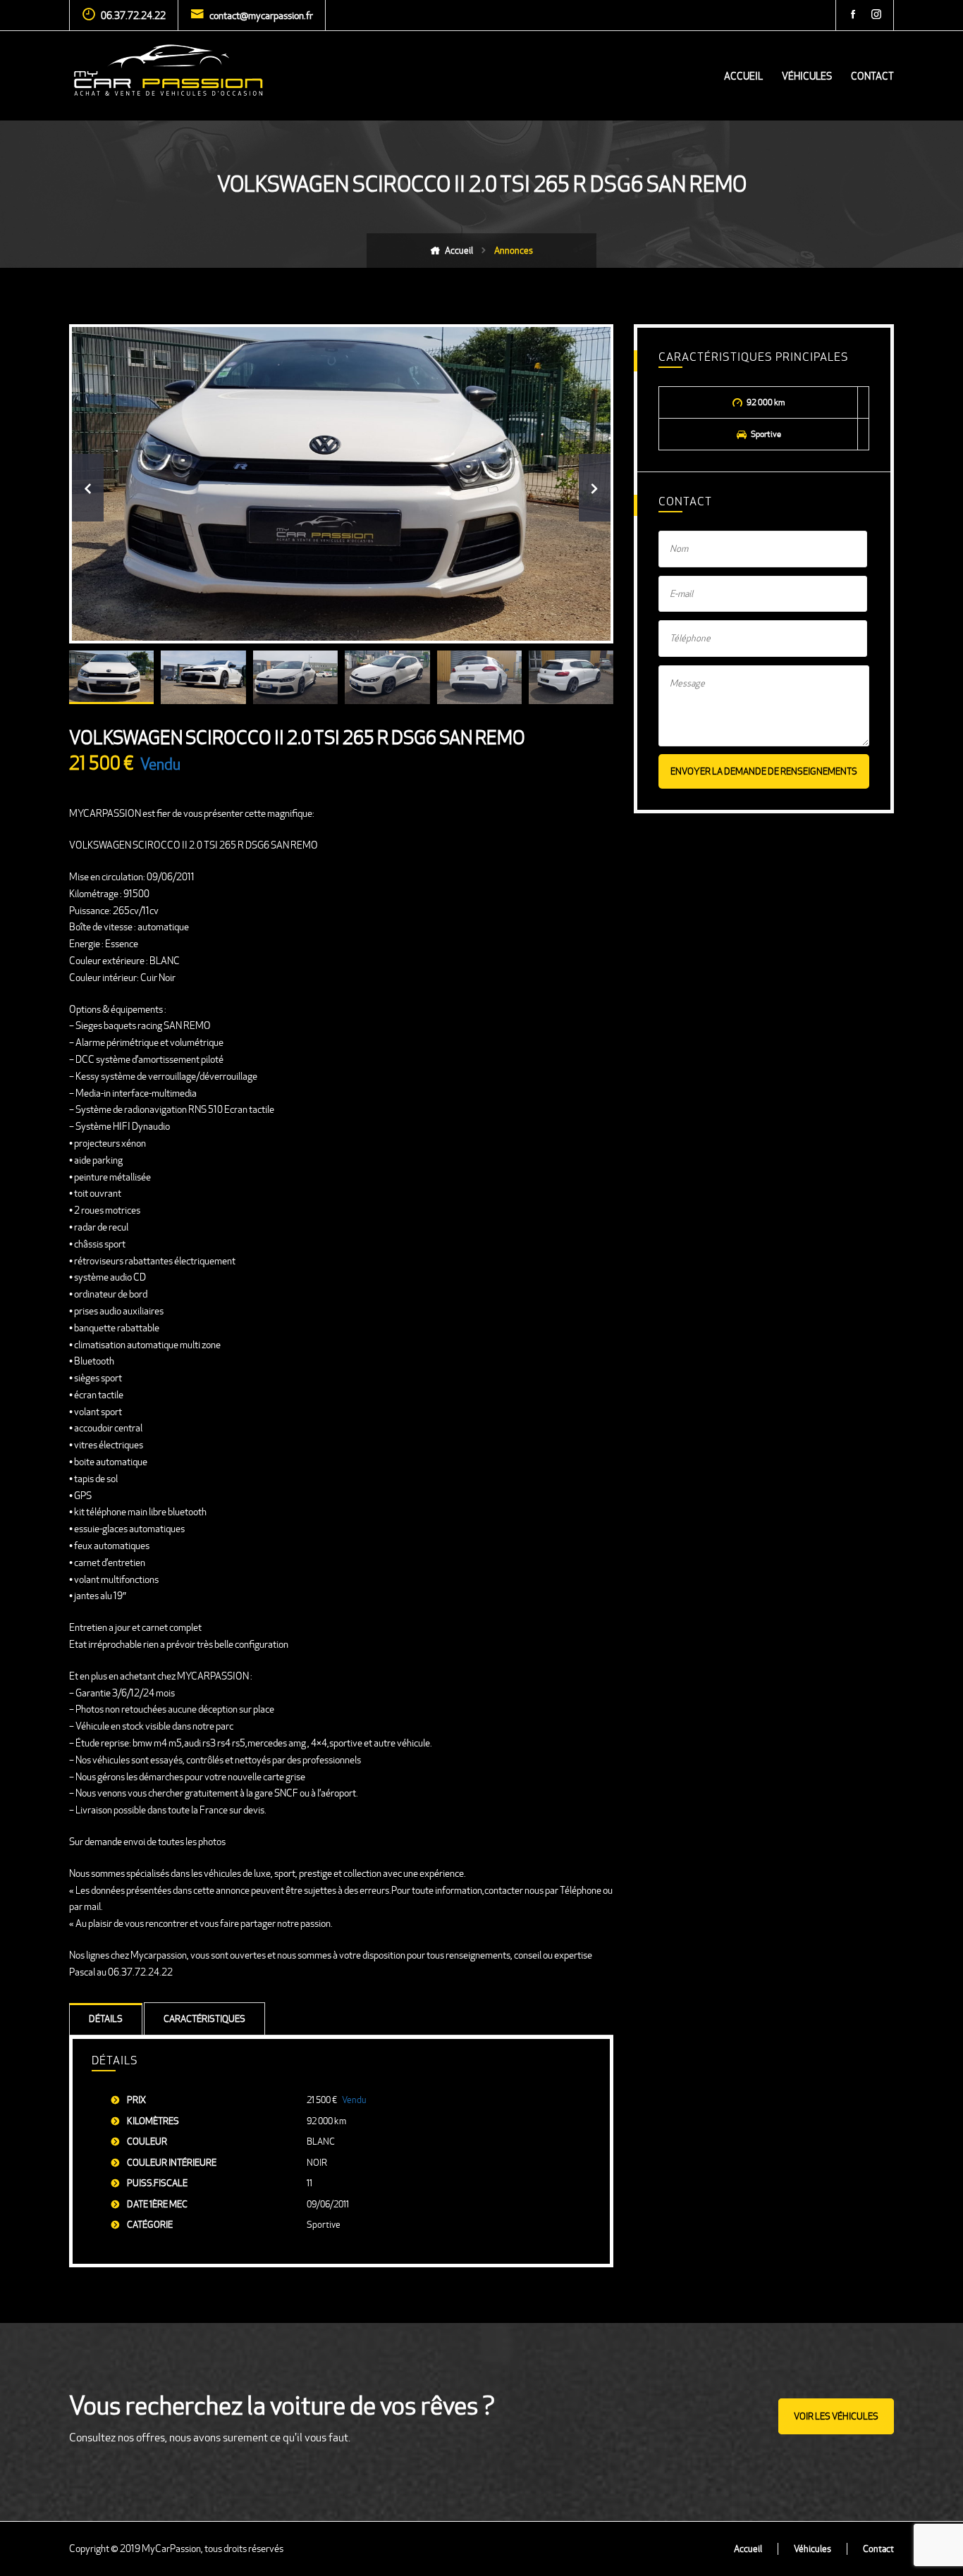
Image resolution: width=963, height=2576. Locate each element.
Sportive (324, 2225)
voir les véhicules (836, 2416)
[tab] (106, 2019)
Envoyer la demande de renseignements (764, 771)
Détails (106, 2019)
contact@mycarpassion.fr (261, 16)
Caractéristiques (204, 2019)
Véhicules (807, 76)
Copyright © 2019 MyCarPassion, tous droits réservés (176, 2549)
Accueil (743, 76)
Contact (872, 76)
